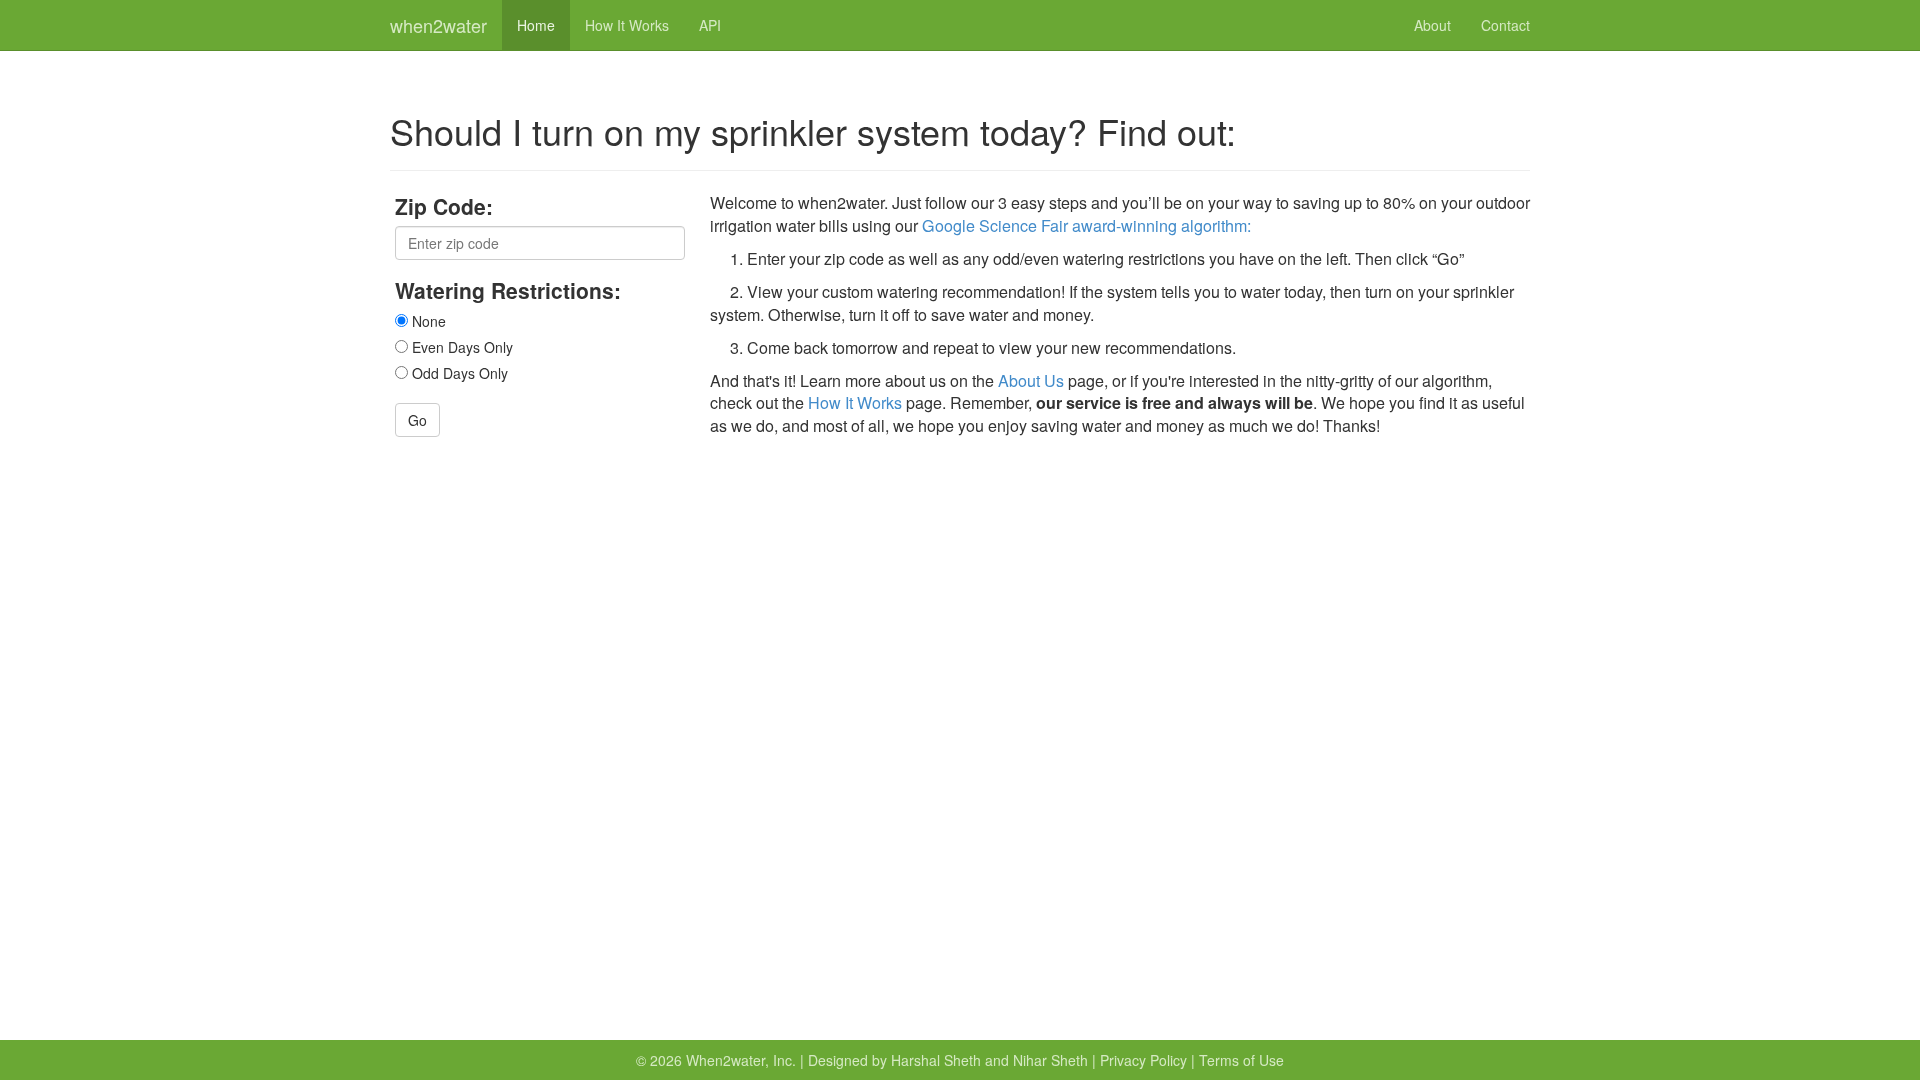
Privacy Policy (1143, 1060)
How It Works (627, 25)
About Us (1031, 380)
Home (536, 25)
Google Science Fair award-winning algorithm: (1086, 225)
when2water (438, 25)
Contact (1505, 25)
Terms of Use (1241, 1060)
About (1432, 25)
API (710, 25)
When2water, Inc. (741, 1060)
